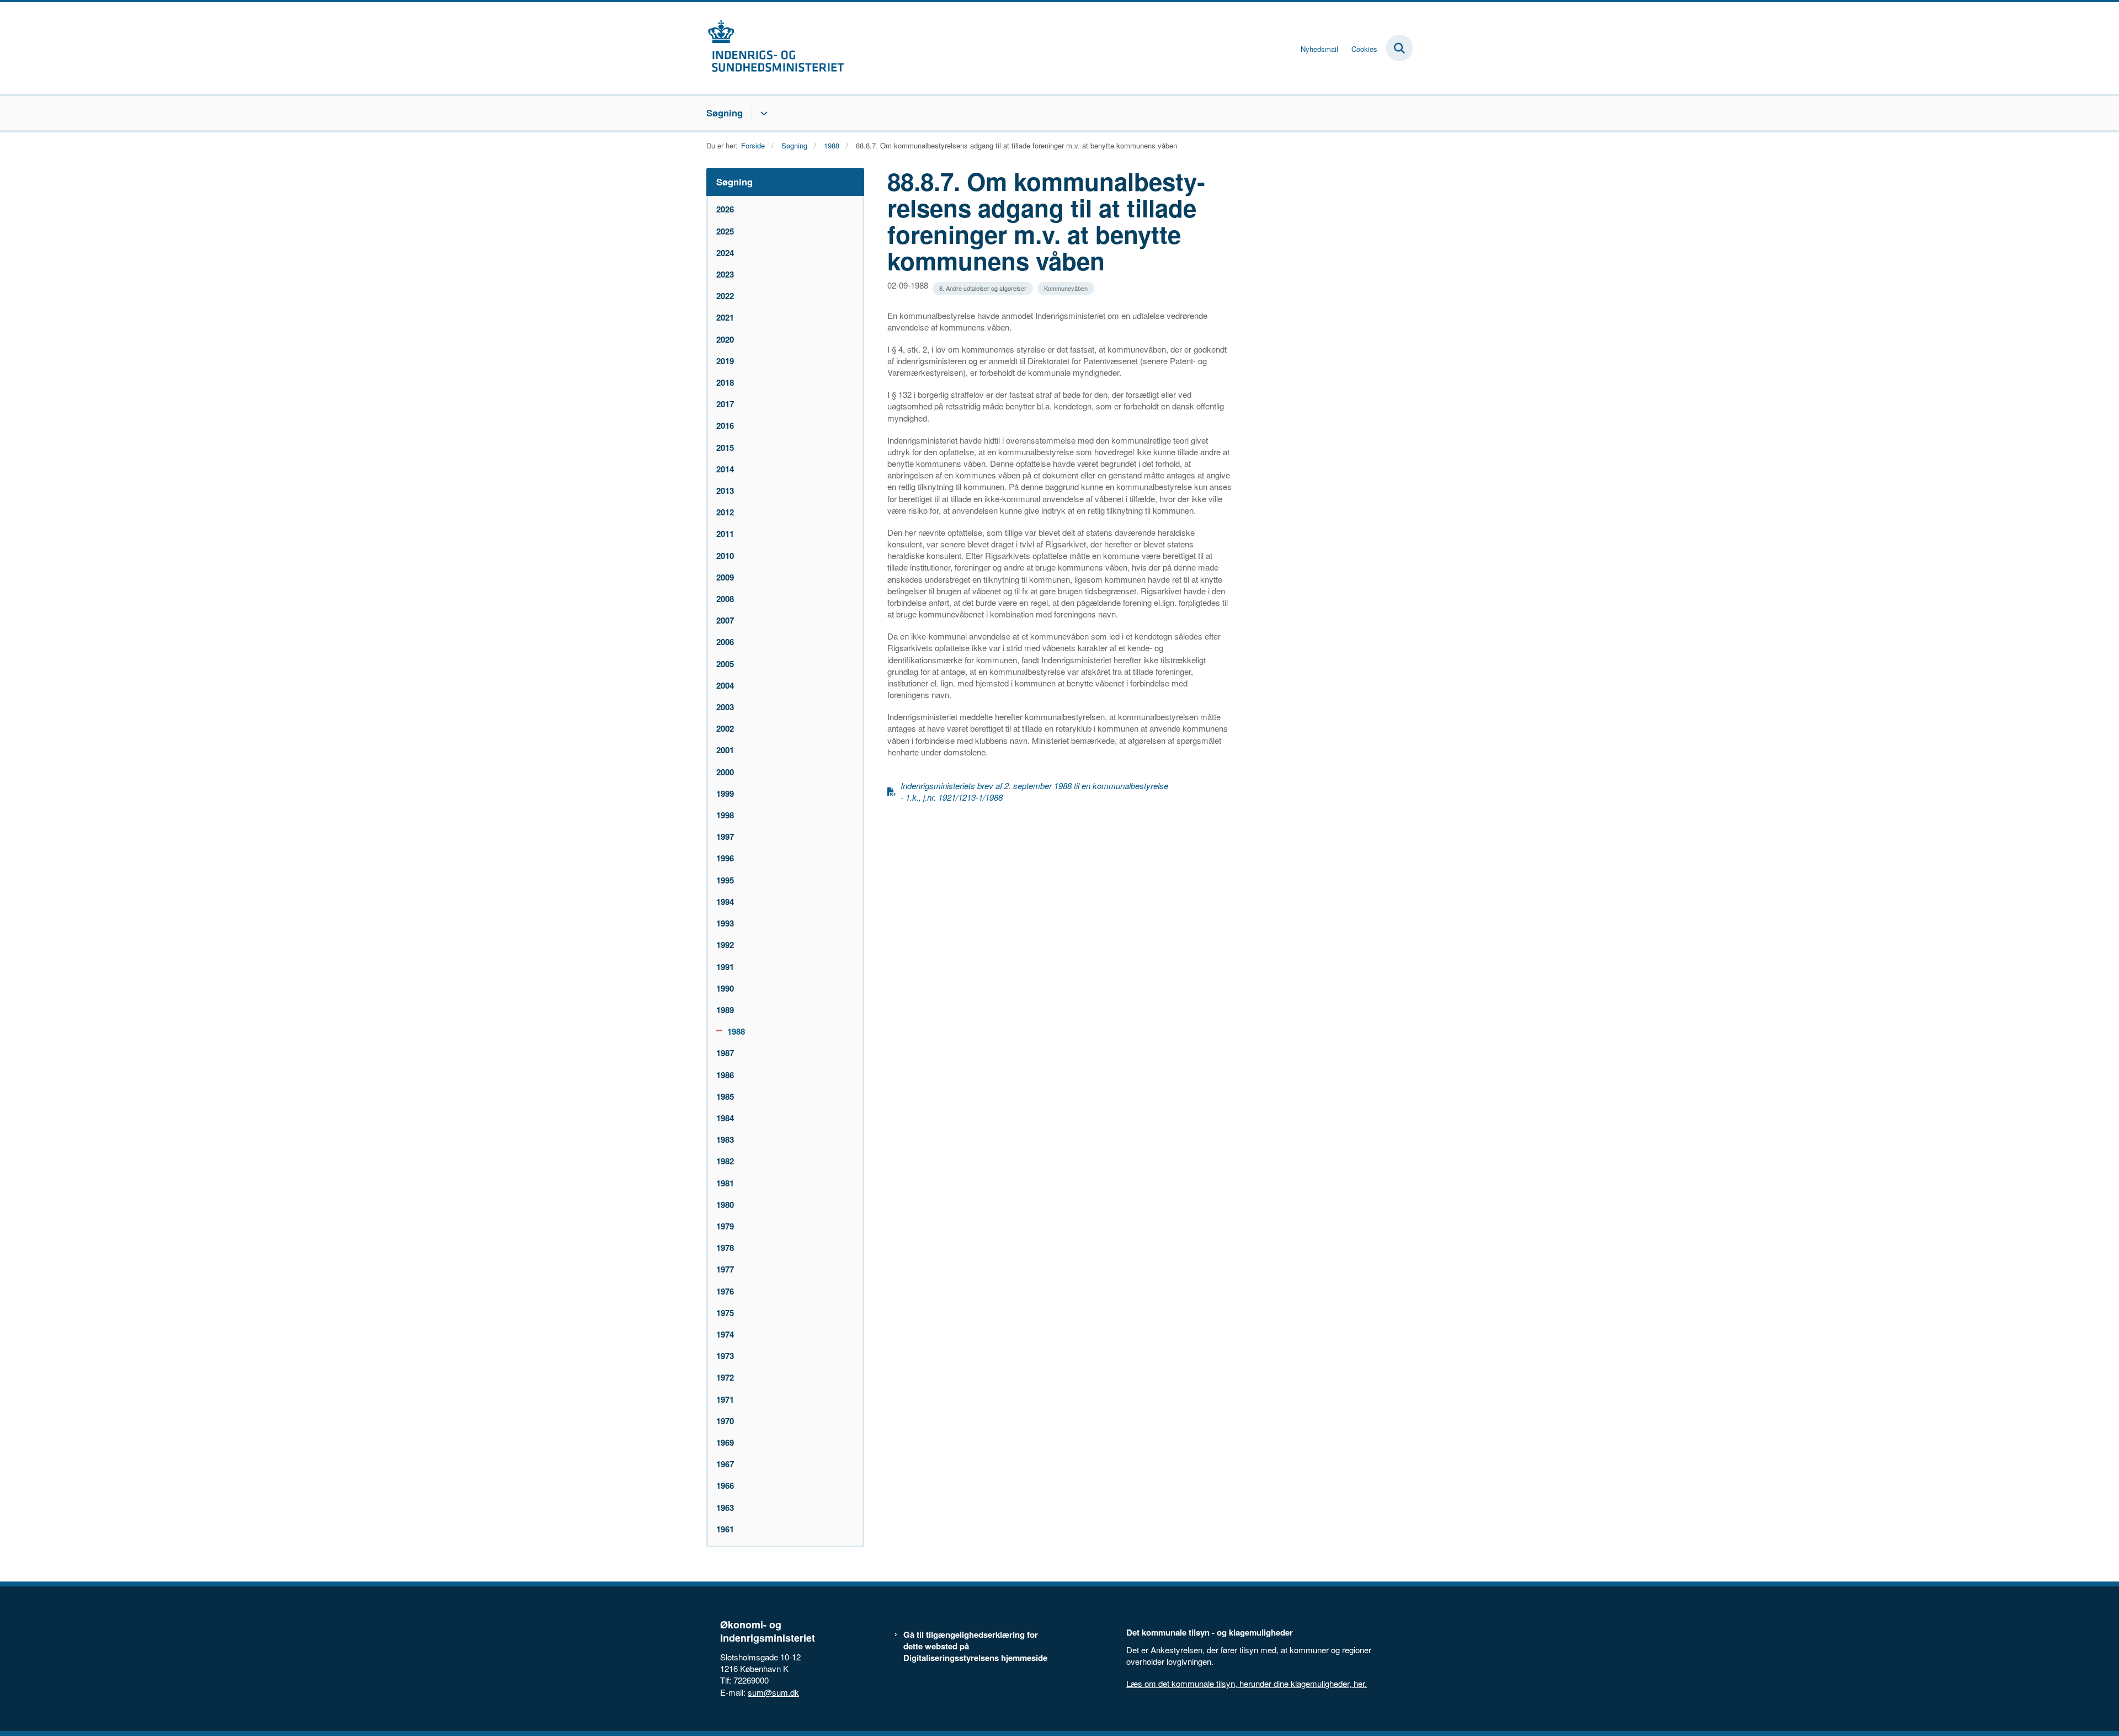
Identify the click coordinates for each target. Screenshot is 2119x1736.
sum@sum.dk (773, 1692)
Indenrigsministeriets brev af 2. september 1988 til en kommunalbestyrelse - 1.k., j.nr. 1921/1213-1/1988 (1034, 791)
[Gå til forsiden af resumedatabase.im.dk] (775, 48)
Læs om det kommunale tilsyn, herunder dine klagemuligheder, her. (1247, 1683)
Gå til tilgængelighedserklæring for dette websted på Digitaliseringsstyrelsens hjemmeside (975, 1646)
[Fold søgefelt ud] (1399, 48)
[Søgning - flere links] (762, 113)
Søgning (725, 113)
